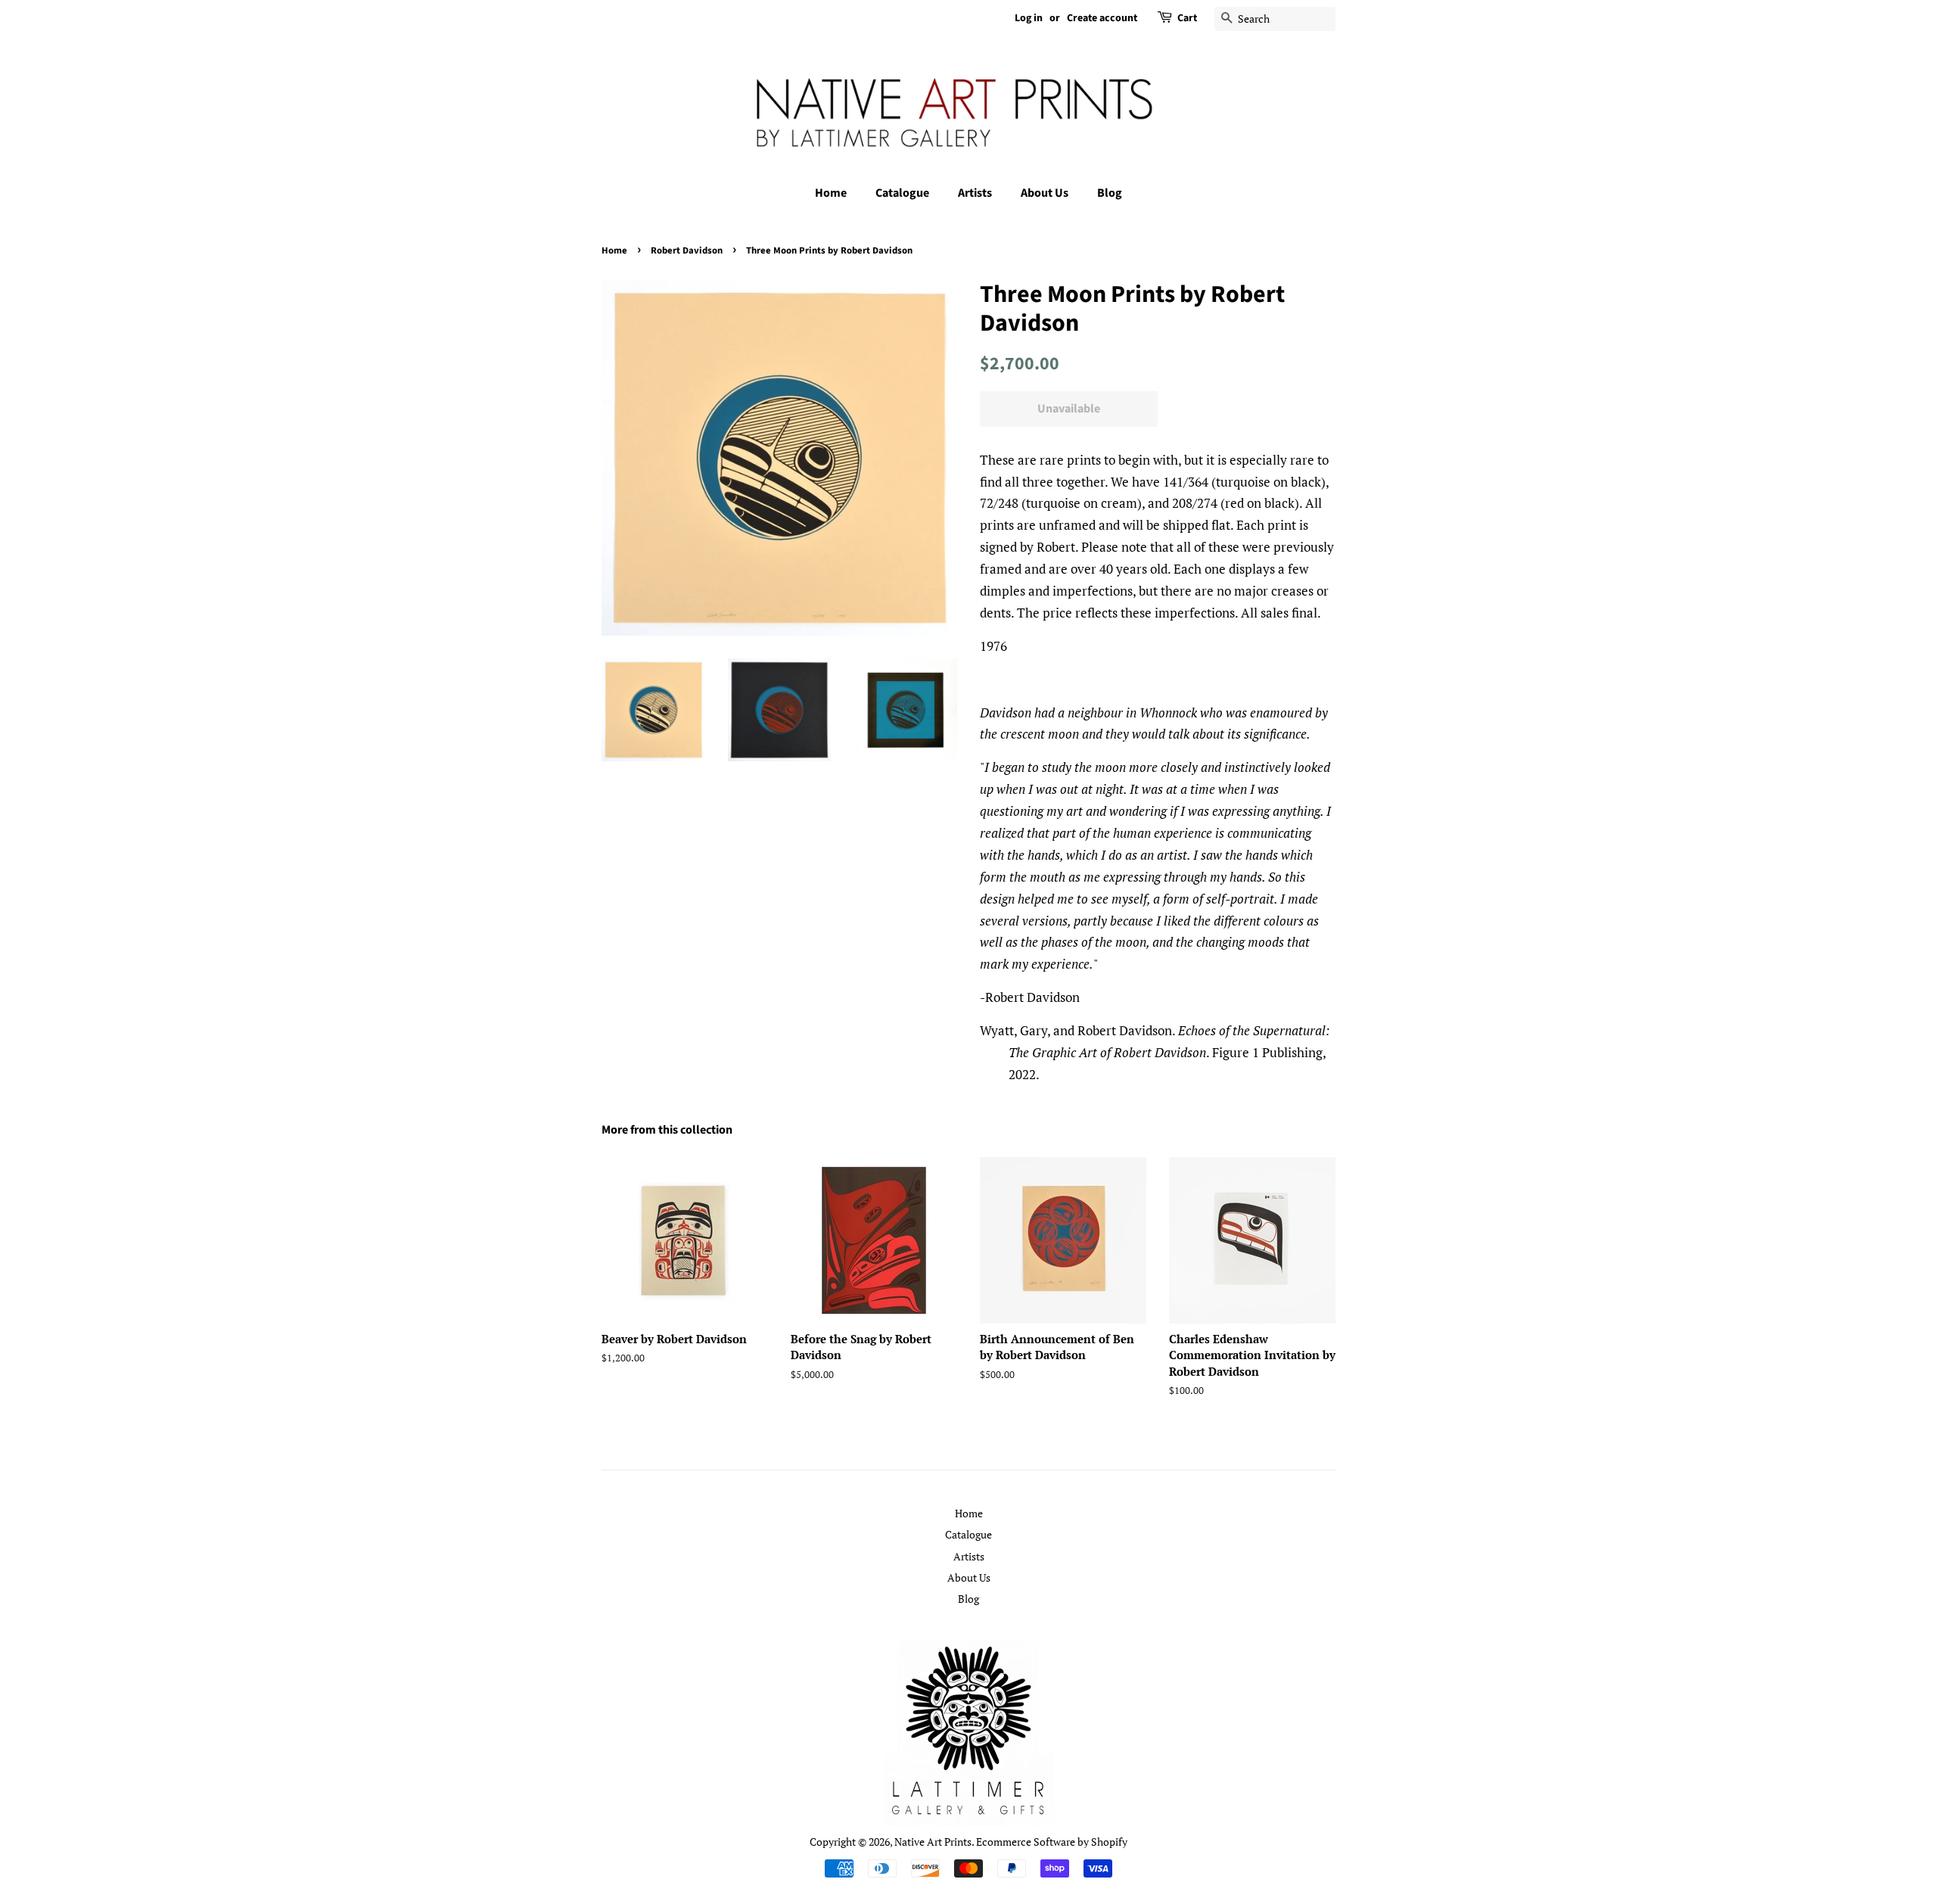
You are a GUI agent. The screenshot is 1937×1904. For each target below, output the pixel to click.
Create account (1102, 18)
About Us (1045, 193)
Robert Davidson (687, 250)
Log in (1029, 18)
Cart (1187, 18)
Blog (1110, 193)
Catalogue (902, 193)
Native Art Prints (933, 1842)
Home (831, 193)
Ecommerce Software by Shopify (1052, 1842)
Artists (975, 193)
